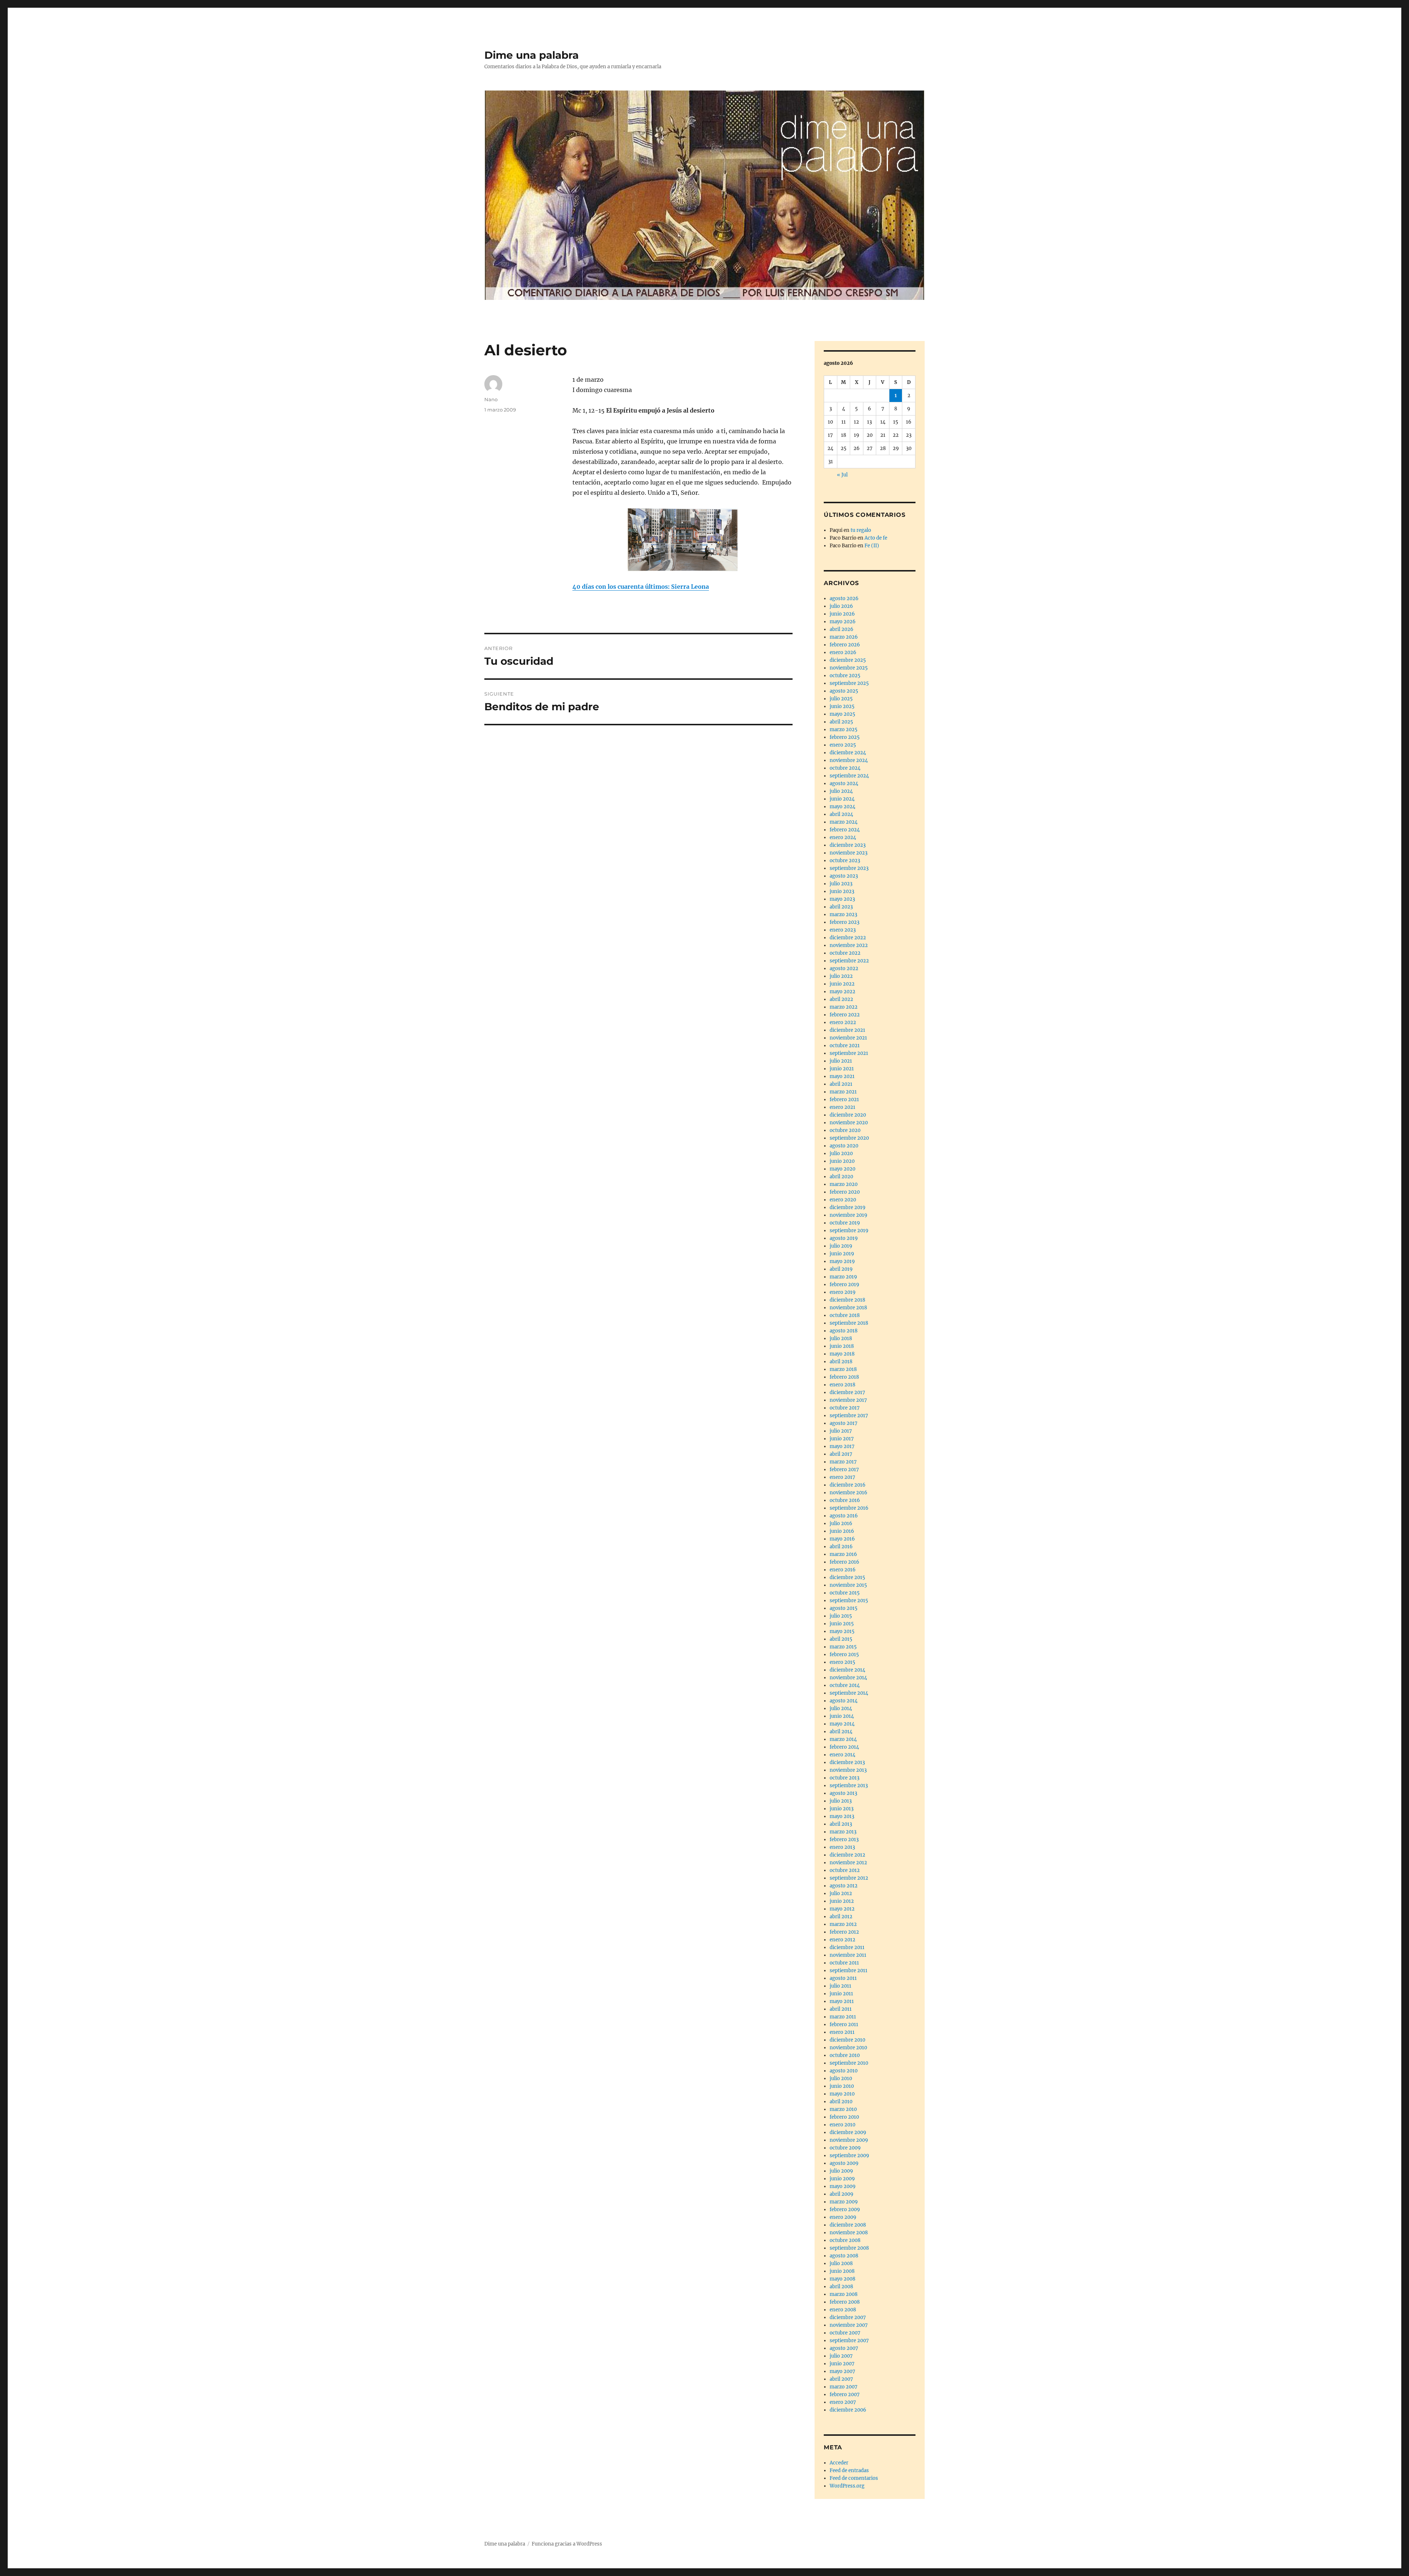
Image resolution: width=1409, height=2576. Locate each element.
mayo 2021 (842, 1076)
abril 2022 (841, 999)
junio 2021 (842, 1069)
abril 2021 (841, 1084)
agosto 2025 (844, 691)
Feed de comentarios (854, 2478)
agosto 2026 (844, 598)
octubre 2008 (845, 2240)
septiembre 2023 (849, 868)
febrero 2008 (845, 2302)
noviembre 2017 (848, 1400)
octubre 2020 (845, 1130)
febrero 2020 (845, 1192)
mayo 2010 (842, 2094)
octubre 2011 (844, 1963)
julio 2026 (841, 606)
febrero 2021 (844, 1100)
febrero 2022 (845, 1015)
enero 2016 (843, 1570)
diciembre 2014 (847, 1670)
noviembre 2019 (849, 1215)
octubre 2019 (845, 1223)
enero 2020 (843, 1200)
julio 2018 (841, 1338)
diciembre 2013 (847, 1762)
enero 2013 (842, 1847)
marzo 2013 (843, 1832)
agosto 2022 (844, 968)
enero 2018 (842, 1385)
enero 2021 (842, 1107)
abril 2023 (841, 907)
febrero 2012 (844, 1932)
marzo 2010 (843, 2109)
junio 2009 (842, 2179)
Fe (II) (872, 546)
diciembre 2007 (848, 2317)
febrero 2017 (844, 1470)
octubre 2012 (845, 1870)
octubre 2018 (845, 1315)
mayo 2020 (842, 1169)
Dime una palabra (531, 55)
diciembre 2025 (848, 660)
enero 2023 (843, 930)
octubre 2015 (845, 1593)
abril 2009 (842, 2194)
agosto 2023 (844, 876)
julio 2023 (841, 884)
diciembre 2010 (847, 2040)
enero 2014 (842, 1755)
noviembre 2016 (849, 1493)
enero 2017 (842, 1477)
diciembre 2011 (847, 1947)
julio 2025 (841, 699)
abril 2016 (841, 1547)
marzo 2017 (843, 1462)
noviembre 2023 (849, 853)
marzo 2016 (843, 1554)
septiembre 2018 (849, 1323)
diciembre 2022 (848, 938)
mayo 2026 (843, 622)
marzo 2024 (844, 822)
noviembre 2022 (849, 945)
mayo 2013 (842, 1816)
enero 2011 (842, 2032)
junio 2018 (842, 1346)
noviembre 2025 (849, 668)
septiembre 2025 (849, 683)
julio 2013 (841, 1801)
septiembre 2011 (849, 1971)
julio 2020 (841, 1153)
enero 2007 (843, 2402)
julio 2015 (841, 1616)
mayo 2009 (843, 2186)
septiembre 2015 (849, 1601)
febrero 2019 (844, 1285)
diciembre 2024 (848, 753)
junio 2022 (842, 984)
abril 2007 (841, 2379)
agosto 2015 (844, 1608)
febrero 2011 (844, 2024)
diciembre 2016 (848, 1485)
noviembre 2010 (848, 2048)
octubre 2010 (845, 2055)
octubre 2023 (845, 861)
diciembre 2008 (848, 2225)
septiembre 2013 (849, 1786)
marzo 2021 (843, 1092)
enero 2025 (843, 745)
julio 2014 (841, 1708)
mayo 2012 (842, 1909)
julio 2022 (841, 976)
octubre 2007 (845, 2333)
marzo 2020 (844, 1184)
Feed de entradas (849, 2470)
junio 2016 (842, 1531)
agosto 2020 (844, 1146)
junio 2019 (842, 1254)
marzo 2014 (843, 1739)
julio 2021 (841, 1061)
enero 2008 (843, 2310)
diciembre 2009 (848, 2132)
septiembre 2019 (849, 1231)
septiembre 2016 (849, 1508)
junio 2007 (842, 2364)
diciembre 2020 (848, 1115)
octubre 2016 (845, 1500)
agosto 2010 (844, 2071)
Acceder (839, 2463)
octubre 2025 (845, 676)
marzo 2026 (844, 637)
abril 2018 (841, 1362)
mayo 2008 (842, 2279)
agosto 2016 (844, 1516)
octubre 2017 (845, 1408)
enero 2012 (842, 1940)
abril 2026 (842, 629)
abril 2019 (841, 1269)
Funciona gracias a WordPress (567, 2544)
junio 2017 (842, 1439)
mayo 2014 (842, 1724)
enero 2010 (842, 2125)
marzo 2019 (843, 1277)
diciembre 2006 (848, 2410)
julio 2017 (841, 1431)
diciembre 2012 (847, 1855)
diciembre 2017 (847, 1392)
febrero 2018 (844, 1377)
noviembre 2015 (848, 1585)
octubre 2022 (845, 953)
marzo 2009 (844, 2202)
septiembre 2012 (849, 1878)
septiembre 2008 (849, 2248)
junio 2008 (842, 2271)
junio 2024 (842, 799)
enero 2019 (843, 1292)
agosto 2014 (844, 1701)
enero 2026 (843, 652)
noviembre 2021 (848, 1038)
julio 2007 (841, 2356)
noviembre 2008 (849, 2233)
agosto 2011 (843, 1978)
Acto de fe (876, 538)
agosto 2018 (844, 1331)
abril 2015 (841, 1639)
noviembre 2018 (848, 1308)
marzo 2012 (843, 1924)
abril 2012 (841, 1917)
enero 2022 (843, 1022)
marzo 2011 (843, 2017)
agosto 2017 (844, 1423)
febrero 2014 (844, 1747)
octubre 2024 (845, 768)
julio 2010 (841, 2078)
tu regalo (861, 530)
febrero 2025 (845, 737)
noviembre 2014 (848, 1678)
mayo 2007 (842, 2371)
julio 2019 (841, 1246)
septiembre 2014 (849, 1693)
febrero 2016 (844, 1562)
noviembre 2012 (848, 1863)
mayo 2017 (842, 1446)
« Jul (842, 475)
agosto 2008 (844, 2256)
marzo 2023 (843, 915)
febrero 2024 (845, 830)
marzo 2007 (844, 2387)
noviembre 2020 (849, 1123)
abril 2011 (841, 2009)
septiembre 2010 (849, 2063)
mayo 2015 (842, 1631)
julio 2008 (841, 2263)
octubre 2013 (844, 1778)
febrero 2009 (845, 2209)
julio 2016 (841, 1523)
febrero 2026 (845, 645)
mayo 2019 (842, 1261)
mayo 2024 (842, 807)
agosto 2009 (844, 2163)
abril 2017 (841, 1454)
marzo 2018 (843, 1369)
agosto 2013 (843, 1793)
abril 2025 (841, 722)
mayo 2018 (842, 1354)
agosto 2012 (844, 1886)
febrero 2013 (844, 1840)
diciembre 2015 (847, 1577)
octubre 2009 (845, 2148)
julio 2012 (841, 1893)
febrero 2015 (844, 1655)
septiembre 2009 (849, 2156)
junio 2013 (842, 1809)
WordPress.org (847, 2486)
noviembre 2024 (849, 760)
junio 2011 (841, 1994)
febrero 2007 (845, 2394)
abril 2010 (841, 2102)
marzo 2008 (844, 2294)
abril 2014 (841, 1732)
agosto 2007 (844, 2348)
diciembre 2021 (847, 1030)
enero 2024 (843, 837)
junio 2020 (842, 1161)
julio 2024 (841, 791)
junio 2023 (842, 891)
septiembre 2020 (849, 1138)
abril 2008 (841, 2287)
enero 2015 (842, 1662)
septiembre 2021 (849, 1053)
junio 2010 (842, 2086)
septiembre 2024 (849, 776)
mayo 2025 (842, 714)
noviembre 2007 (849, 2325)
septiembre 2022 (849, 961)
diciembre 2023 (848, 845)
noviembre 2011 (848, 1955)
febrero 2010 (844, 2117)
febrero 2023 (844, 922)
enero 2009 (843, 2217)
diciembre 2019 (848, 1207)
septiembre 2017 (849, 1416)
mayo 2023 (842, 899)
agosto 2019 (844, 1238)
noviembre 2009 (849, 2140)
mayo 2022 (842, 992)
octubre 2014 (845, 1685)
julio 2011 (840, 1986)
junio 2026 (842, 614)
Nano (491, 399)
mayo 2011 (842, 2001)
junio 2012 (842, 1901)
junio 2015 (842, 1624)
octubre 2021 (845, 1046)
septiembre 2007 (849, 2341)
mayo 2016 (842, 1539)
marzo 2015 (843, 1647)
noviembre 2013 (848, 1770)
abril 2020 (841, 1177)
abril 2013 (841, 1824)
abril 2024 (841, 814)
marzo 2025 (844, 730)
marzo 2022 (844, 1007)
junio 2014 (842, 1716)
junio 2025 (842, 706)
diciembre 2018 (847, 1300)
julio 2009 (841, 2171)
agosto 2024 (844, 783)
